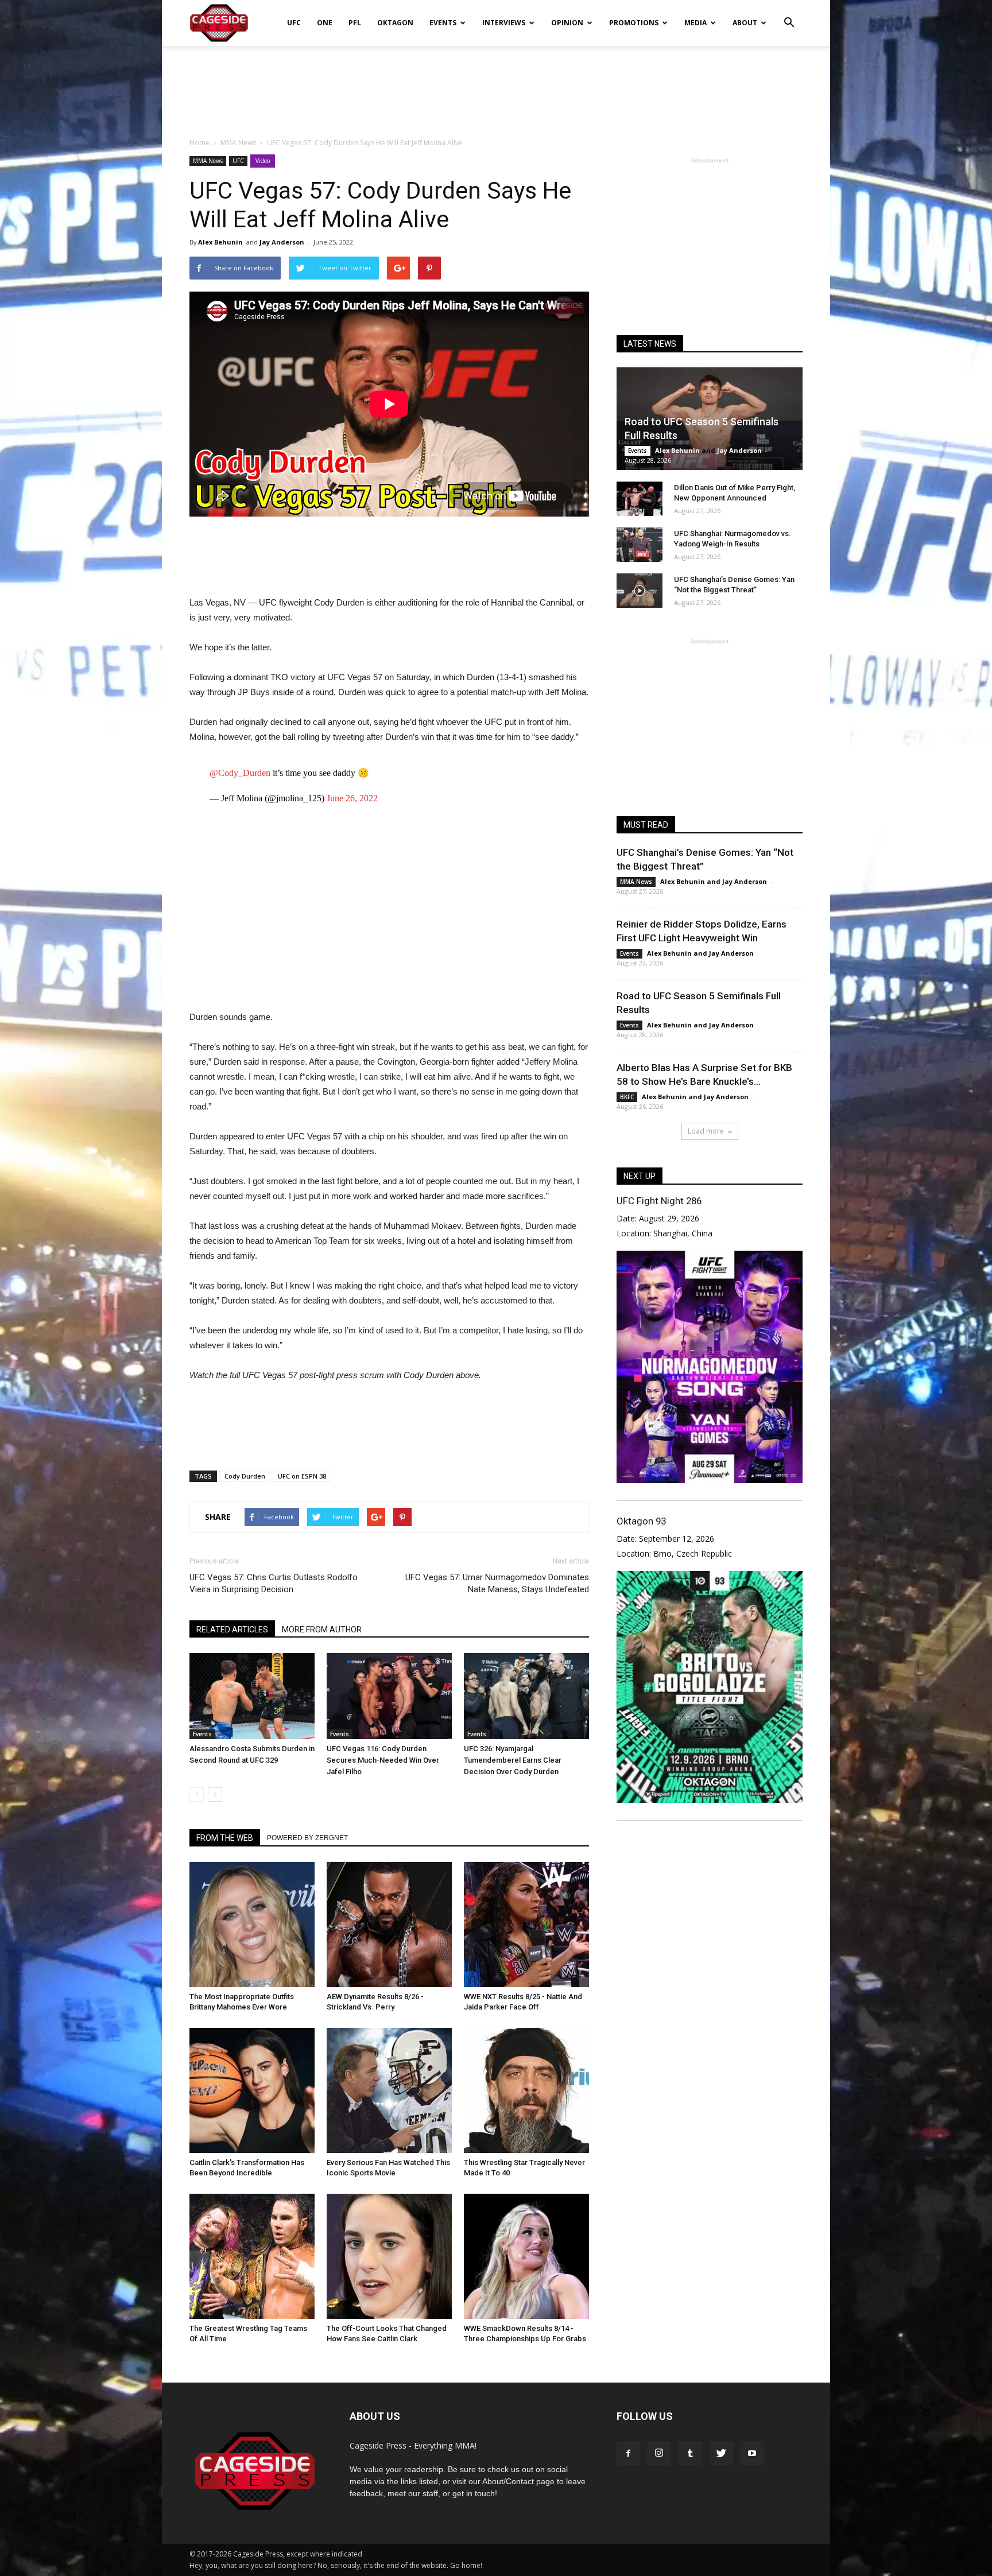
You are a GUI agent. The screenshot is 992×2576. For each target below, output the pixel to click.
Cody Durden (245, 1476)
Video (263, 161)
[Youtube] (752, 2454)
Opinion (567, 23)
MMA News (208, 161)
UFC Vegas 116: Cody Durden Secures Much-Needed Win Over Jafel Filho (383, 1760)
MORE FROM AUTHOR (322, 1630)
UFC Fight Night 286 (659, 1201)
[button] (789, 15)
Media (695, 23)
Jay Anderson (282, 242)
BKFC (627, 1097)
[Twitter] (721, 2454)
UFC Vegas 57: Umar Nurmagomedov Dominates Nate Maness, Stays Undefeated (497, 1583)
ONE (325, 23)
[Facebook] (628, 2454)
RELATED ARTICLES (232, 1630)
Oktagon (395, 23)
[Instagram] (659, 2454)
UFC (294, 23)
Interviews (504, 23)
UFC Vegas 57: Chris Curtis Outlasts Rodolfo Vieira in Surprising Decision (274, 1583)
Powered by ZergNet (307, 1838)
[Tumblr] (690, 2454)
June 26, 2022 (352, 798)
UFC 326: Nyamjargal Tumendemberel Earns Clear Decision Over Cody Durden (513, 1760)
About (745, 23)
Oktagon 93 (641, 1521)
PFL (355, 23)
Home (199, 143)
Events (443, 23)
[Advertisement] (496, 86)
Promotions (634, 23)
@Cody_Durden (240, 773)
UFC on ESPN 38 (302, 1476)
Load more (706, 1131)
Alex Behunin (220, 242)
